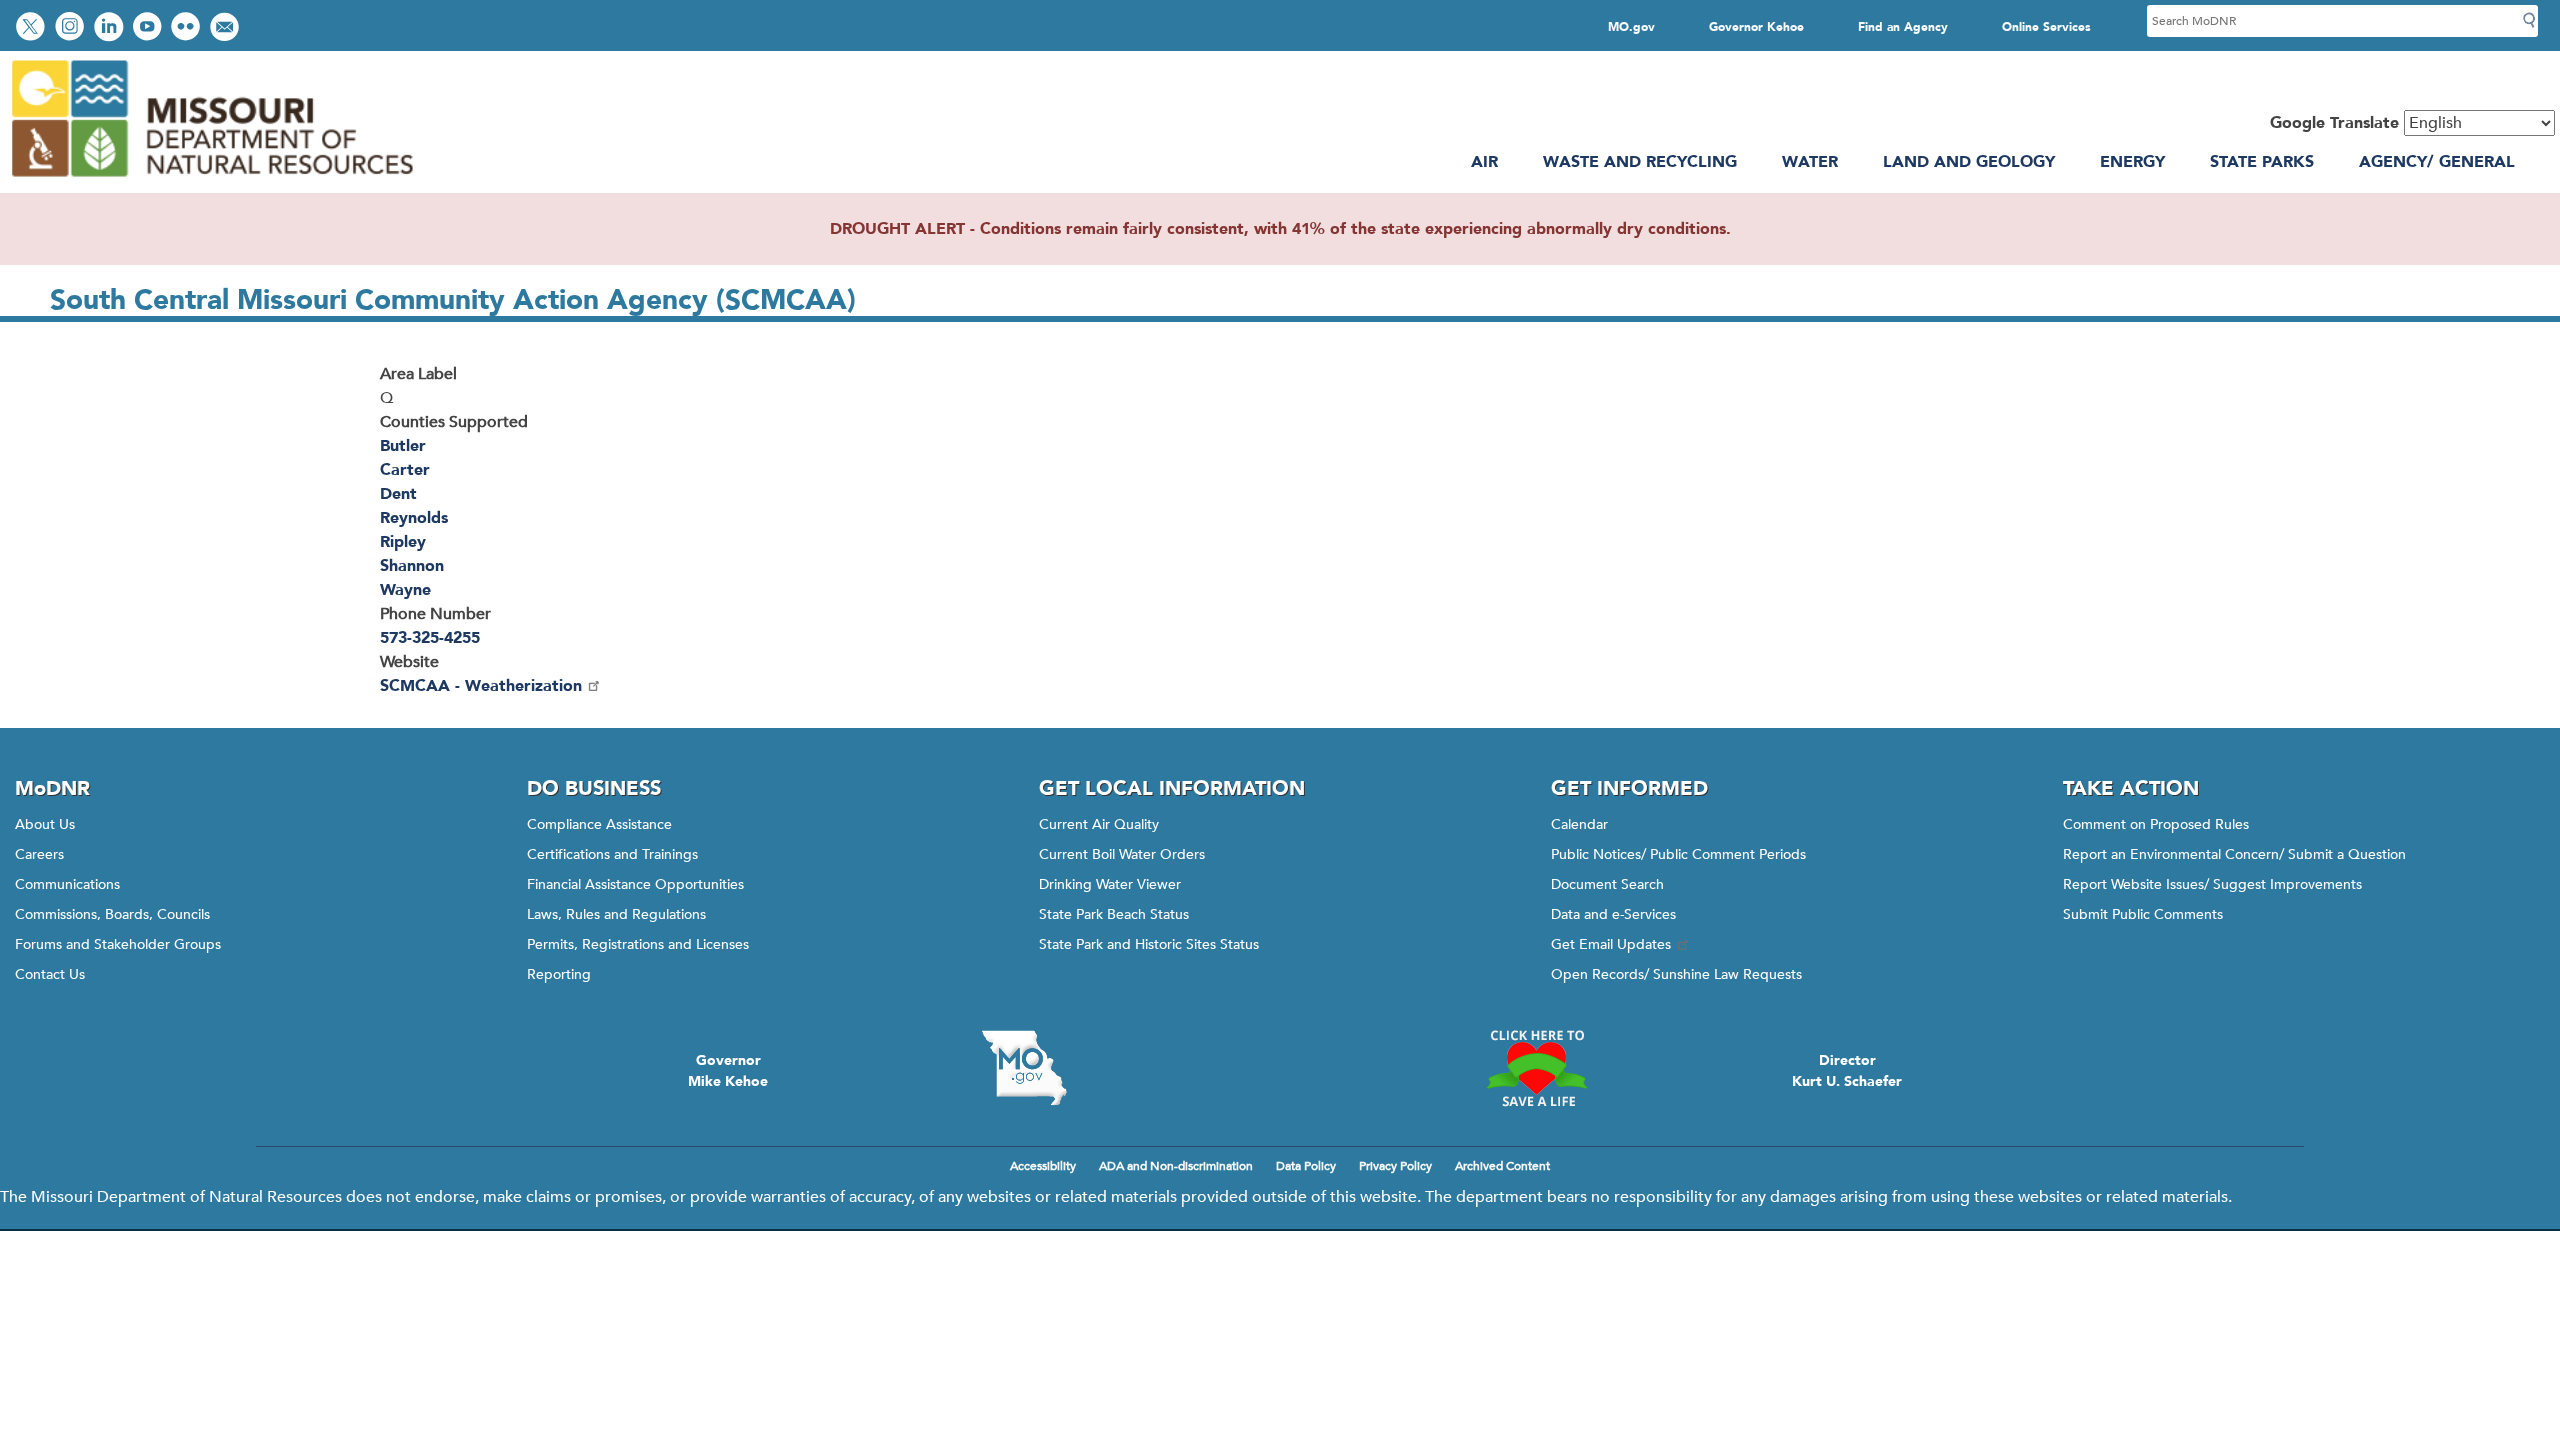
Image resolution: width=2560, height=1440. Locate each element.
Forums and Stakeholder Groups (118, 944)
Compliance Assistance (599, 824)
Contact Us (50, 974)
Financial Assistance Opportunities (635, 884)
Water (1810, 162)
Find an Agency (1903, 27)
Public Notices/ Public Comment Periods (1678, 854)
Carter (405, 470)
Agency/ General (2437, 162)
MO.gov (1631, 27)
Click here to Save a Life (1536, 1068)
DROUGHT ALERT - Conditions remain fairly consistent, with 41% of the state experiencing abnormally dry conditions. (1280, 229)
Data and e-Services (1613, 914)
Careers (39, 854)
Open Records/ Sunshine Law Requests (1676, 974)
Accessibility (1043, 1166)
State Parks (2262, 162)
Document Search (1607, 884)
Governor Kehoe (1756, 27)
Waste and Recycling (1640, 162)
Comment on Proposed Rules (2156, 824)
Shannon (412, 566)
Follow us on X (33, 28)
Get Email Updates (1611, 944)
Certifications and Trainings (612, 854)
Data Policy (1306, 1166)
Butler (403, 446)
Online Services (2046, 27)
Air (1484, 162)
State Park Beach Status (1114, 914)
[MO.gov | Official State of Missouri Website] (1024, 1068)
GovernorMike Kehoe (728, 1071)
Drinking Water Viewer (1110, 884)
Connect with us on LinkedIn (111, 28)
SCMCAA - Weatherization (481, 686)
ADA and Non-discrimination (1176, 1166)
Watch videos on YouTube (149, 28)
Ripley (403, 542)
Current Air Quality (1099, 824)
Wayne (405, 590)
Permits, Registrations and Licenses (638, 944)
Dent (398, 494)
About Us (45, 824)
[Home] (211, 181)
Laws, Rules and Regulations (616, 914)
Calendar (1579, 824)
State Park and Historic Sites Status (1149, 944)
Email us (226, 28)
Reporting (559, 974)
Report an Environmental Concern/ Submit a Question (2234, 854)
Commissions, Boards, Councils (112, 914)
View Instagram (72, 28)
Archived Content (1502, 1166)
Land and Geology (1969, 162)
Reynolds (414, 518)
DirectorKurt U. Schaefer (1847, 1071)
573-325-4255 (430, 638)
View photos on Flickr (188, 28)
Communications (67, 884)
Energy (2132, 162)
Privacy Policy (1395, 1166)
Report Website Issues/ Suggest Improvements (2212, 884)
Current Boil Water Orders (1122, 854)
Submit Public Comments (2143, 914)
